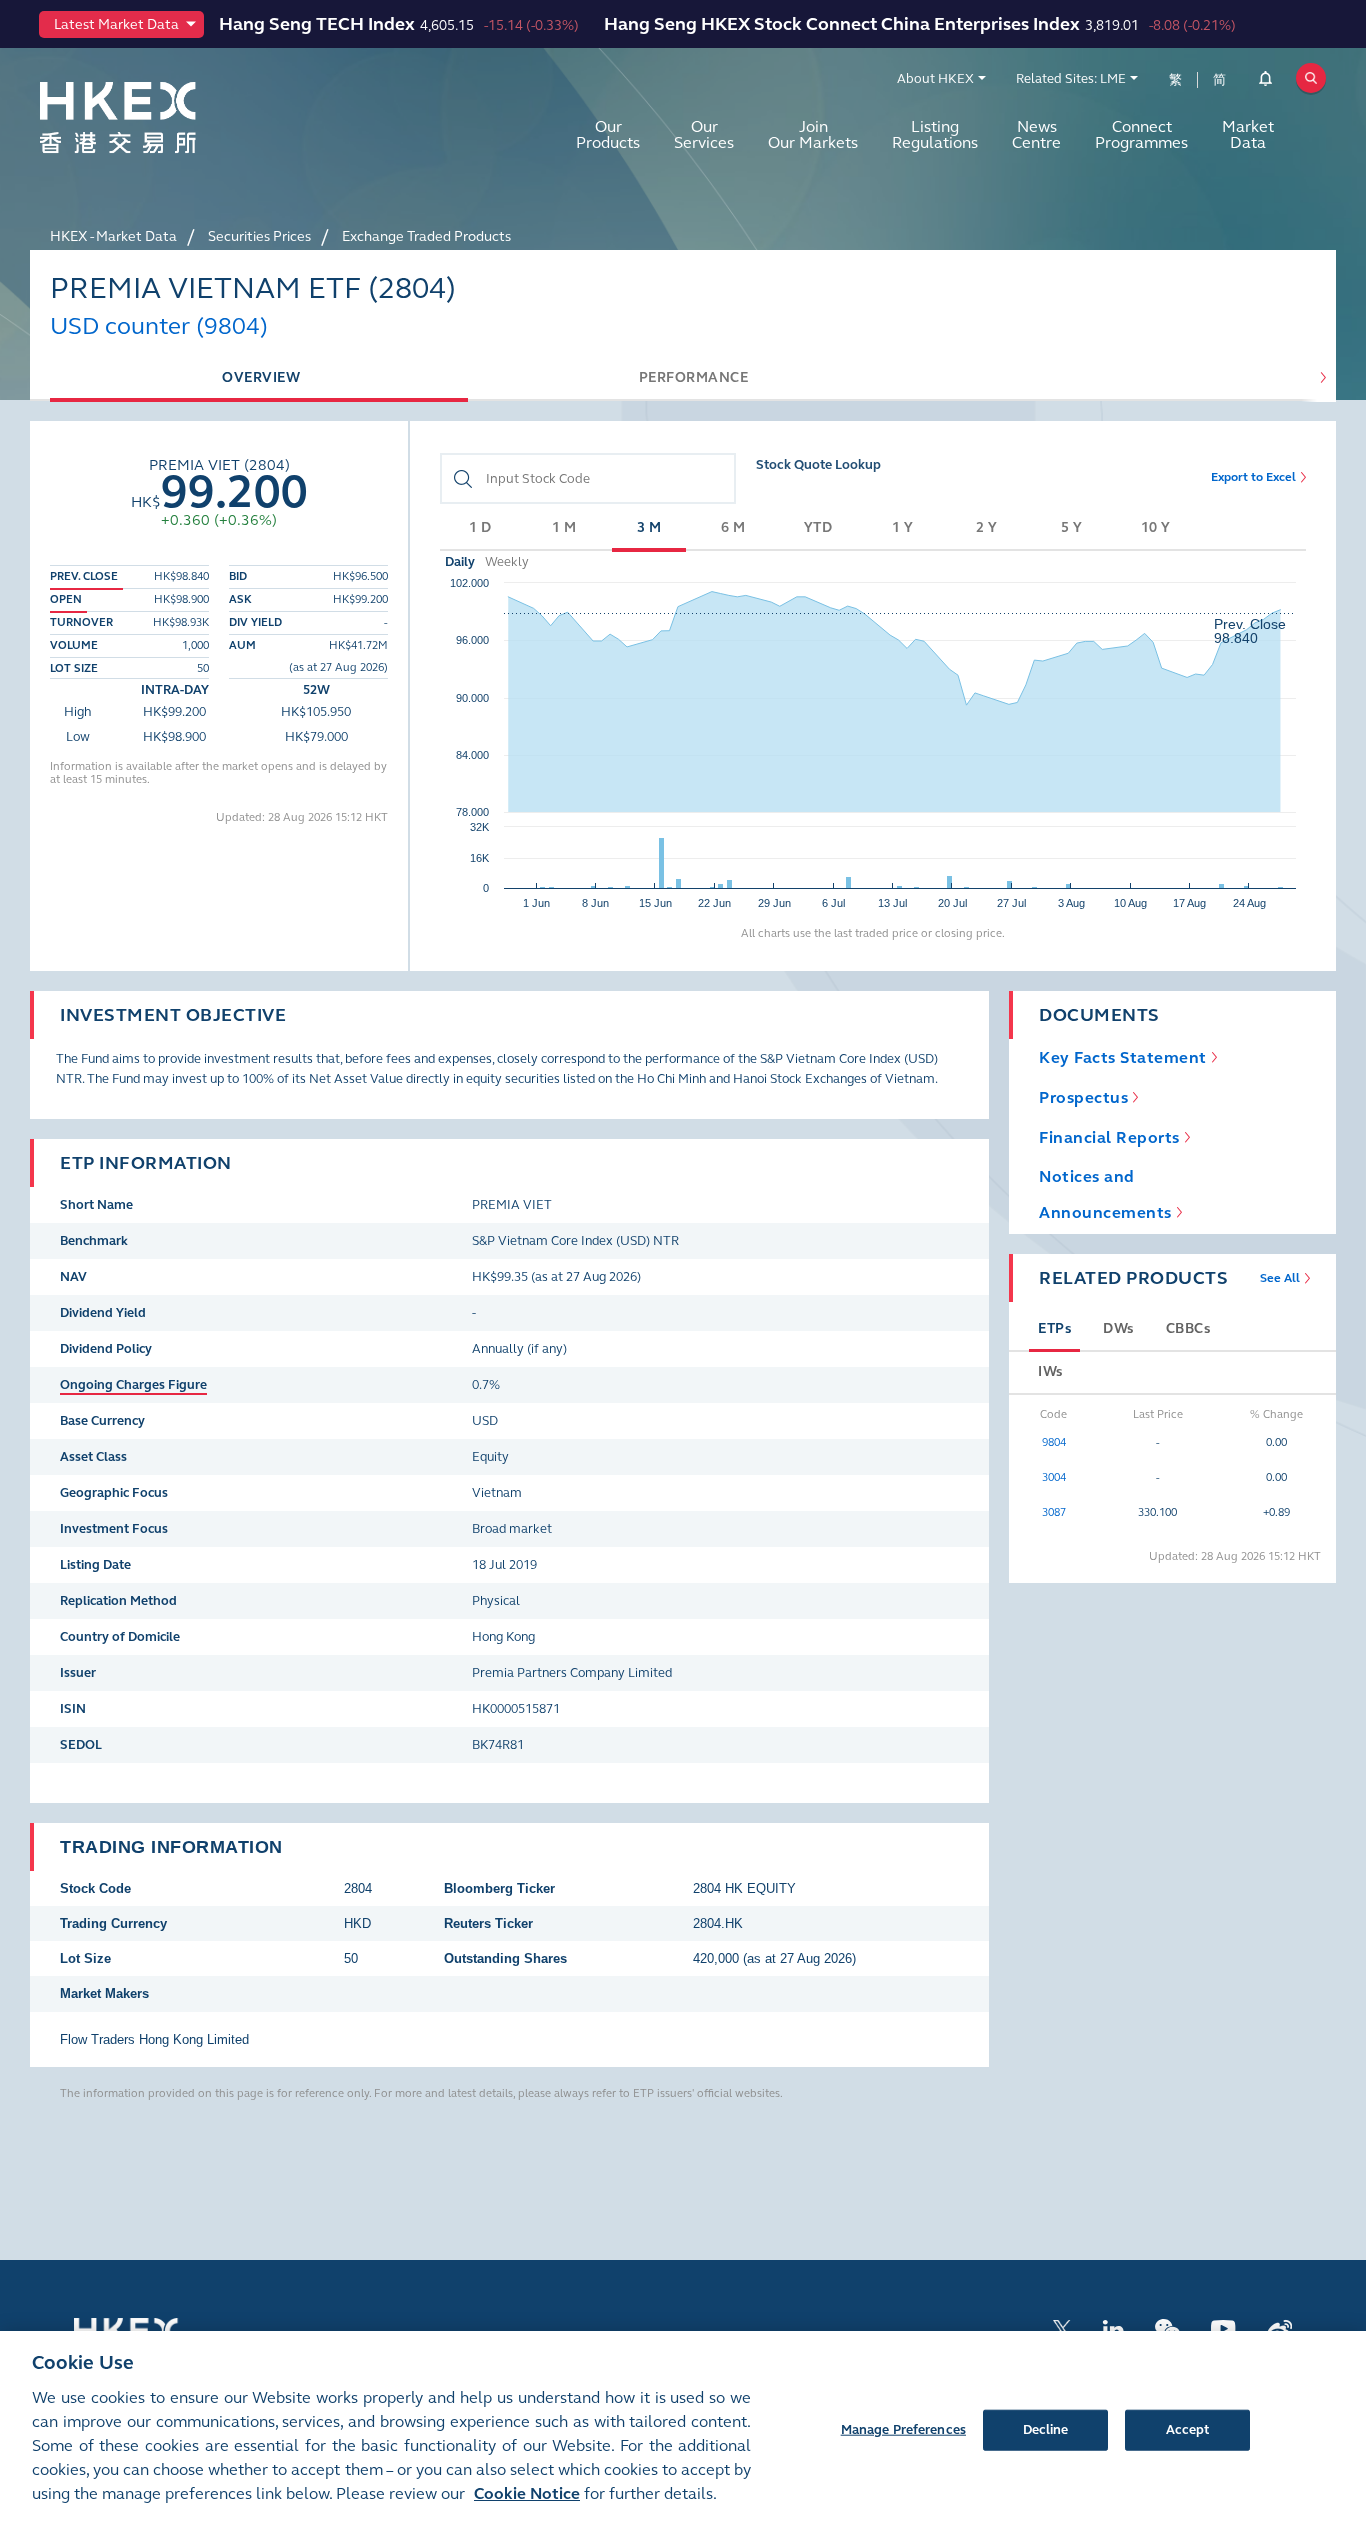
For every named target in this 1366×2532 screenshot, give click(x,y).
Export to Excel (1253, 477)
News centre (1036, 134)
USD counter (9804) (159, 326)
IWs (1050, 1371)
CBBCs (1188, 1328)
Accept (1188, 2429)
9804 (1054, 1442)
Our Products (608, 134)
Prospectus (1083, 1097)
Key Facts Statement (1123, 1057)
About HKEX (935, 79)
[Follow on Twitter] (1062, 2327)
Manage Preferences (903, 2429)
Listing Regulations (935, 134)
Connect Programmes (1141, 134)
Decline (1046, 2429)
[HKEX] (170, 117)
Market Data (1248, 134)
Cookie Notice (527, 2493)
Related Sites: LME (1071, 79)
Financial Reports (1109, 1137)
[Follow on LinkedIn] (1113, 2327)
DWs (1118, 1328)
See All (1280, 1278)
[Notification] (1265, 82)
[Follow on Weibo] (1279, 2327)
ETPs (1054, 1328)
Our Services (704, 134)
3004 (1054, 1477)
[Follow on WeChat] (1167, 2327)
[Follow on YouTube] (1223, 2327)
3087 (1054, 1512)
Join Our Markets (813, 134)
